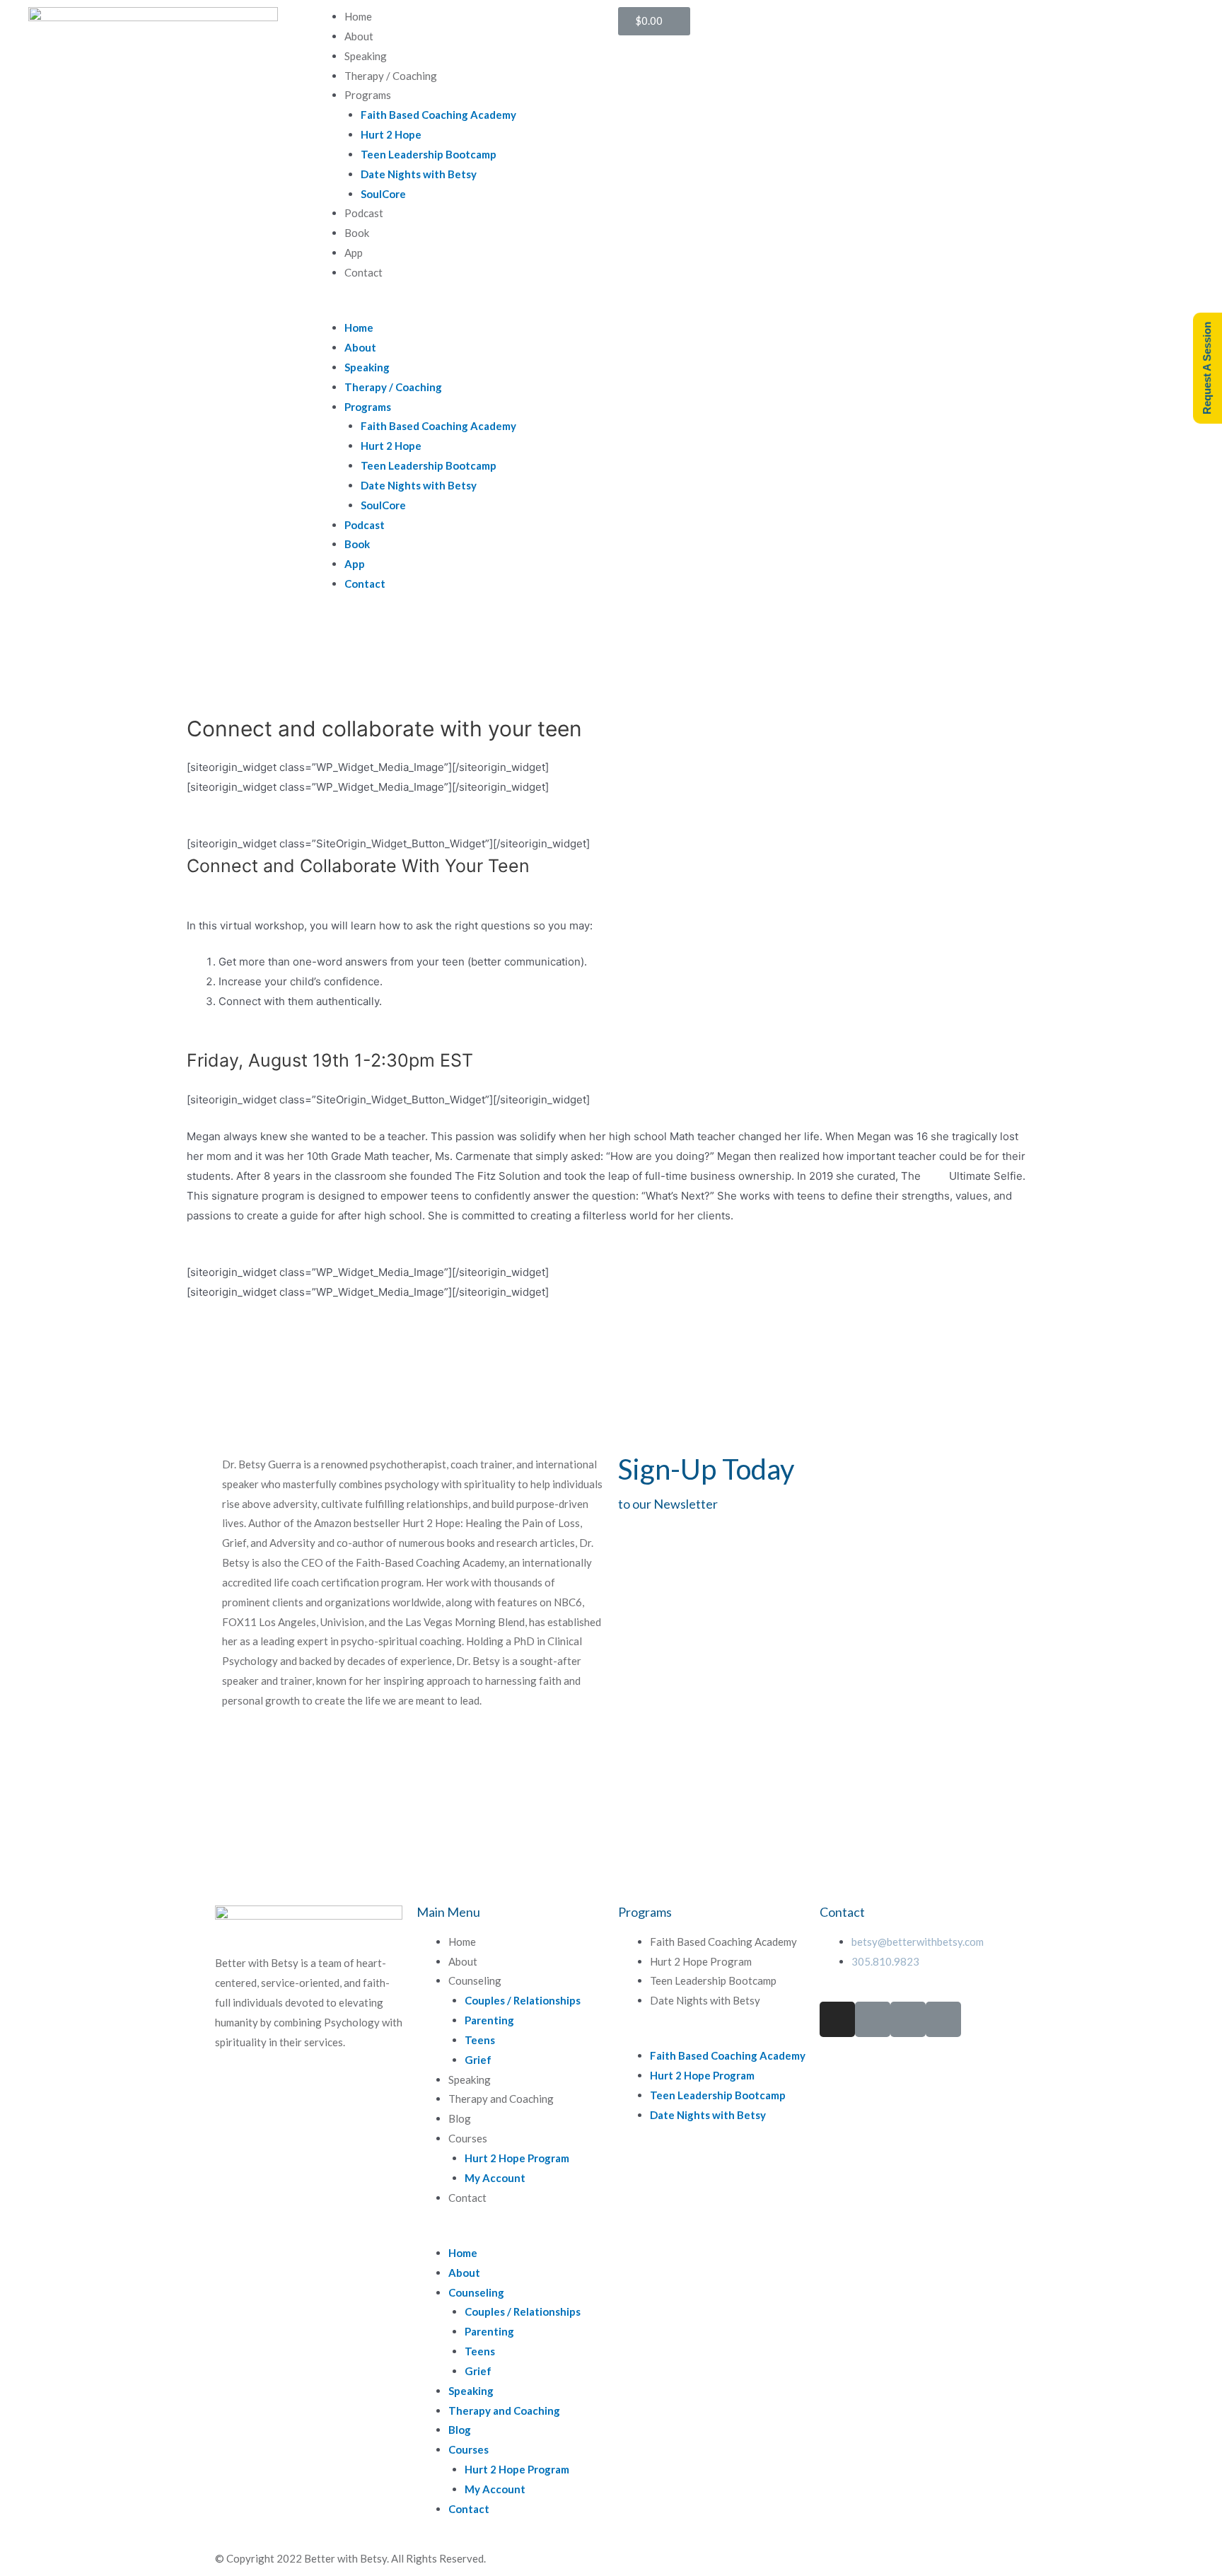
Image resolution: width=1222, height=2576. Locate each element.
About (359, 36)
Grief (478, 2060)
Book (357, 233)
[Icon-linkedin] (908, 2019)
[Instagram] (837, 2019)
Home (358, 16)
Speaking (366, 56)
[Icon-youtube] (943, 2019)
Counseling (475, 1980)
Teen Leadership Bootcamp (429, 154)
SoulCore (383, 194)
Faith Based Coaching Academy (438, 115)
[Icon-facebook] (873, 2019)
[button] (458, 308)
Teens (480, 2040)
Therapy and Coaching (501, 2099)
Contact (363, 272)
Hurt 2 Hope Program (517, 2158)
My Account (495, 2178)
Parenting (489, 2020)
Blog (460, 2118)
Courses (468, 2138)
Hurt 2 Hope (391, 134)
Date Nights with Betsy (419, 174)
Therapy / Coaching (391, 76)
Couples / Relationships (523, 2000)
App (354, 253)
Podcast (364, 213)
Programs (368, 95)
